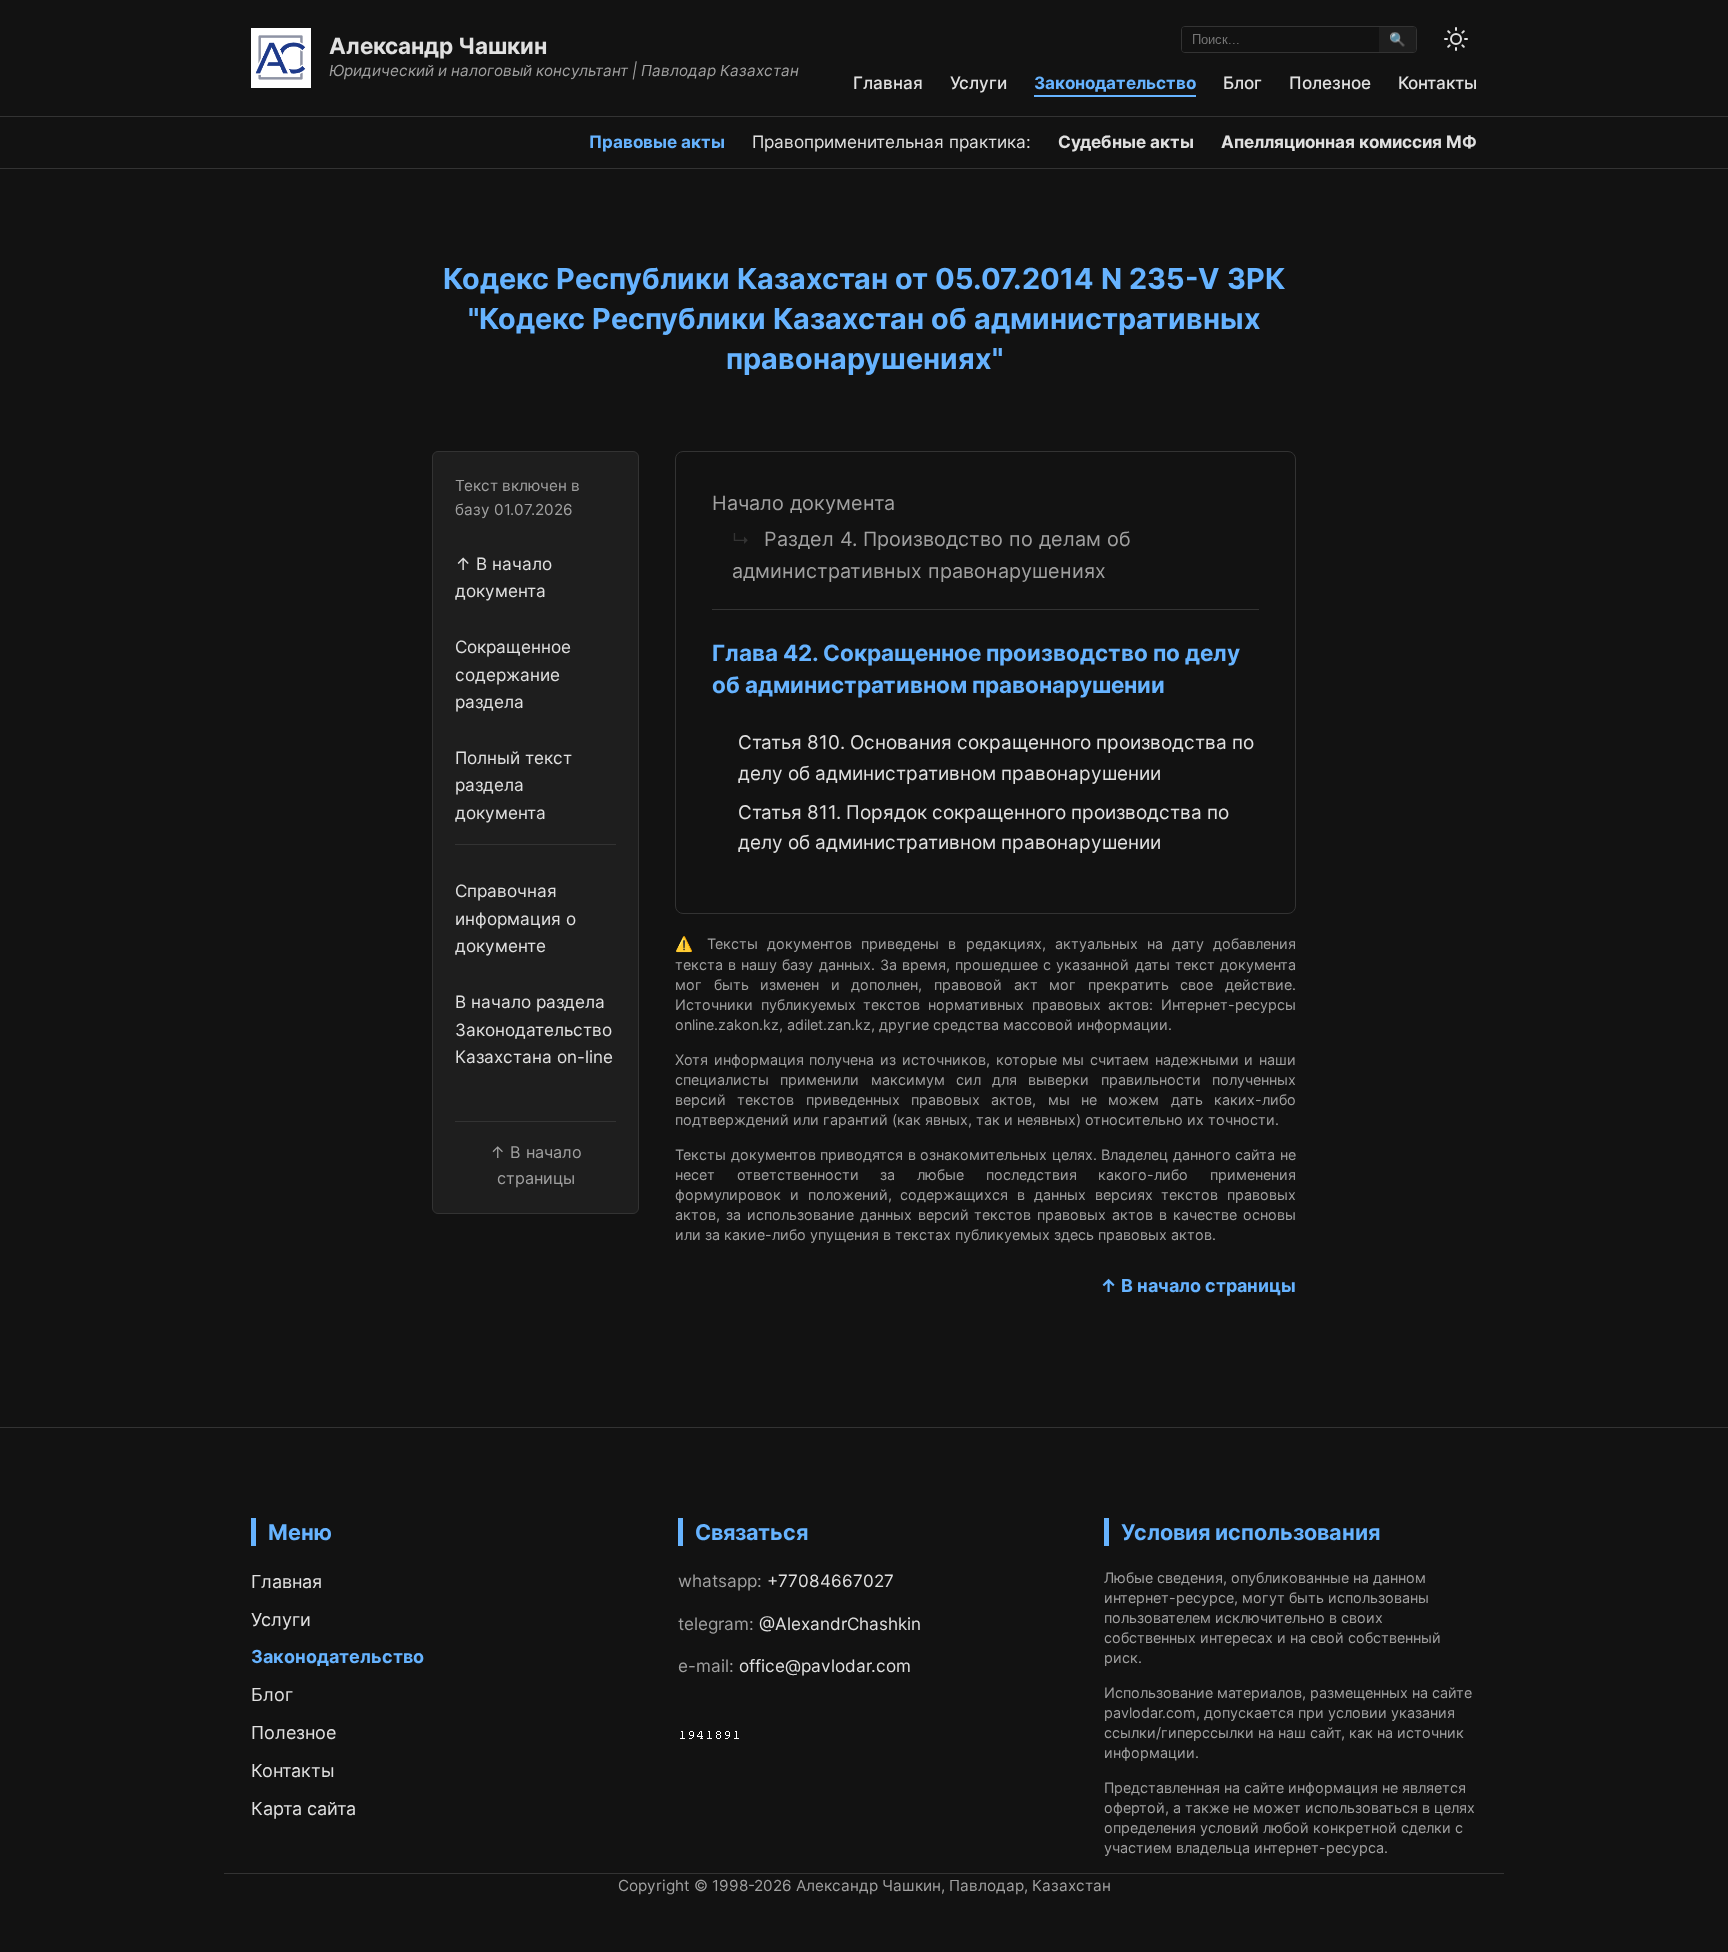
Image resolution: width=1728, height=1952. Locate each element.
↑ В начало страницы (1198, 1285)
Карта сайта (303, 1808)
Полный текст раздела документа (513, 785)
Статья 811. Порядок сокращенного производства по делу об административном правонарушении (983, 827)
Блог (1242, 82)
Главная (888, 82)
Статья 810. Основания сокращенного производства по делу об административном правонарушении (996, 757)
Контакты (1437, 82)
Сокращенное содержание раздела (513, 674)
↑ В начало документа (503, 577)
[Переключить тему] (1456, 39)
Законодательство (1115, 82)
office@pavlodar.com (825, 1665)
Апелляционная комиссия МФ (1349, 141)
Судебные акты (1126, 141)
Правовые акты (657, 141)
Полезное (1330, 82)
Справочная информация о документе (515, 919)
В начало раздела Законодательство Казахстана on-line (534, 1030)
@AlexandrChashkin (840, 1623)
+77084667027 (830, 1580)
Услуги (978, 82)
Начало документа (803, 503)
